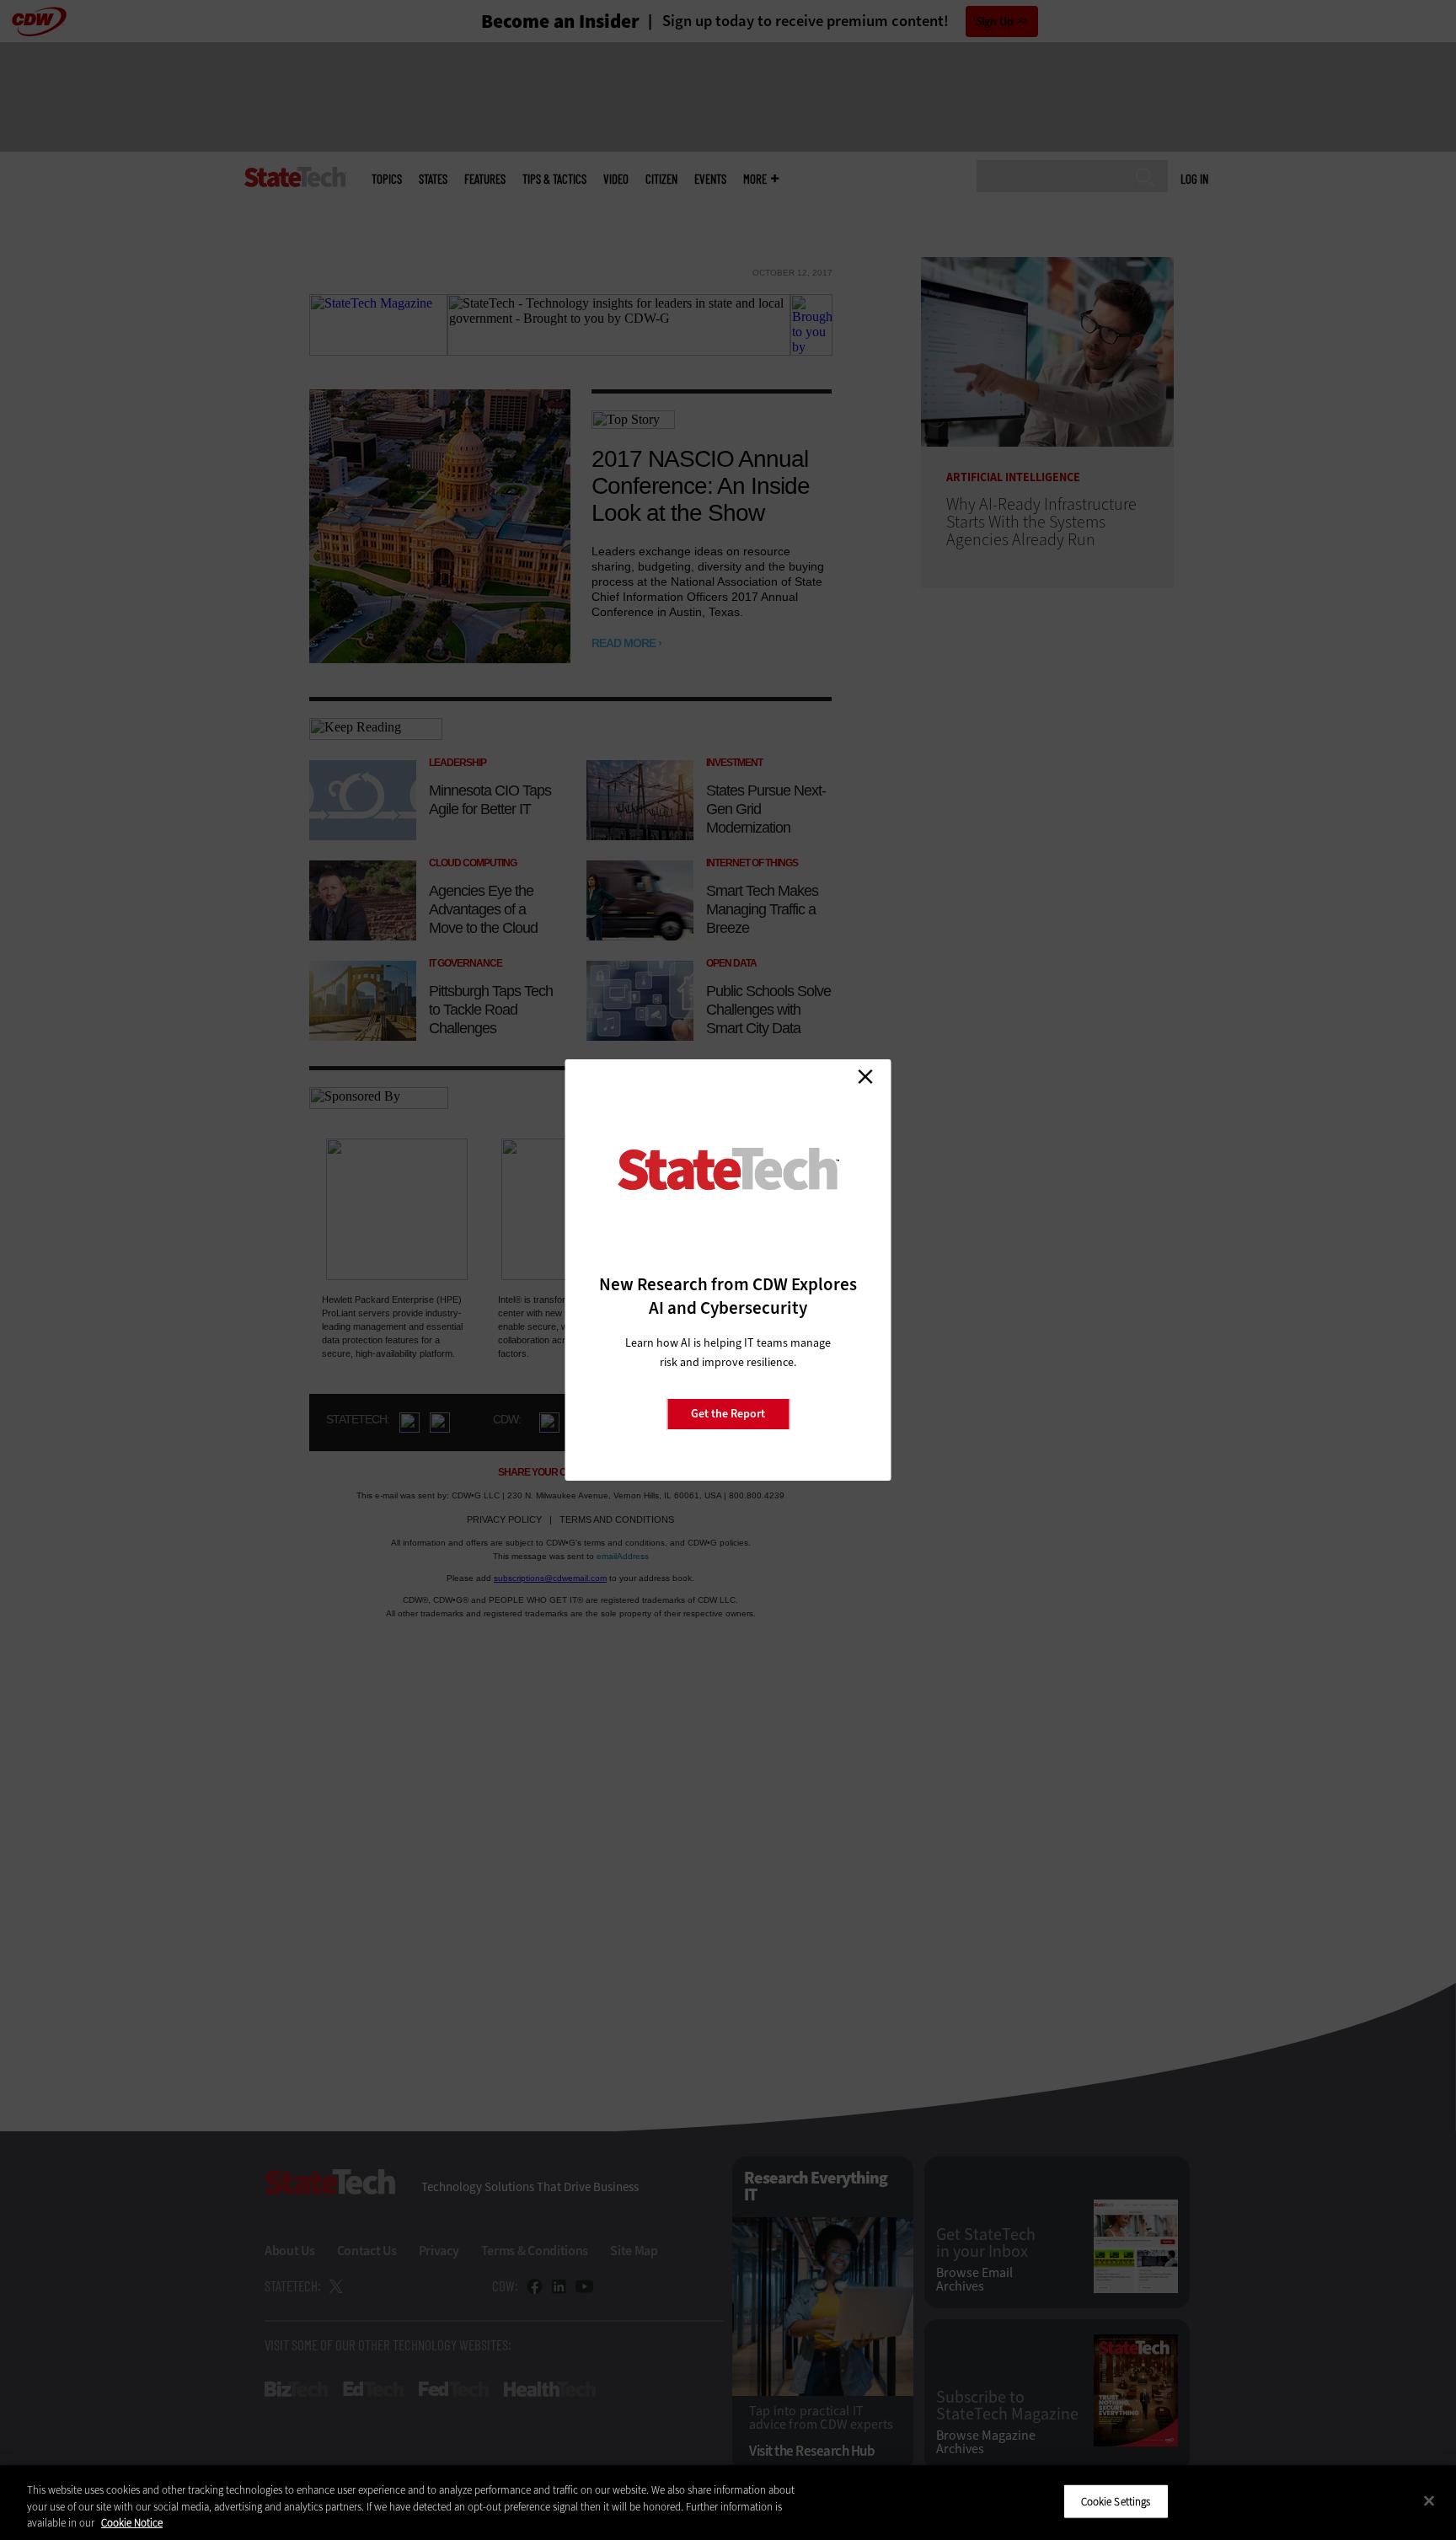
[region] (728, 2502)
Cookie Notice (132, 2523)
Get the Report (728, 1414)
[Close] (1429, 2500)
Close (865, 1076)
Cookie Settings (1116, 2501)
